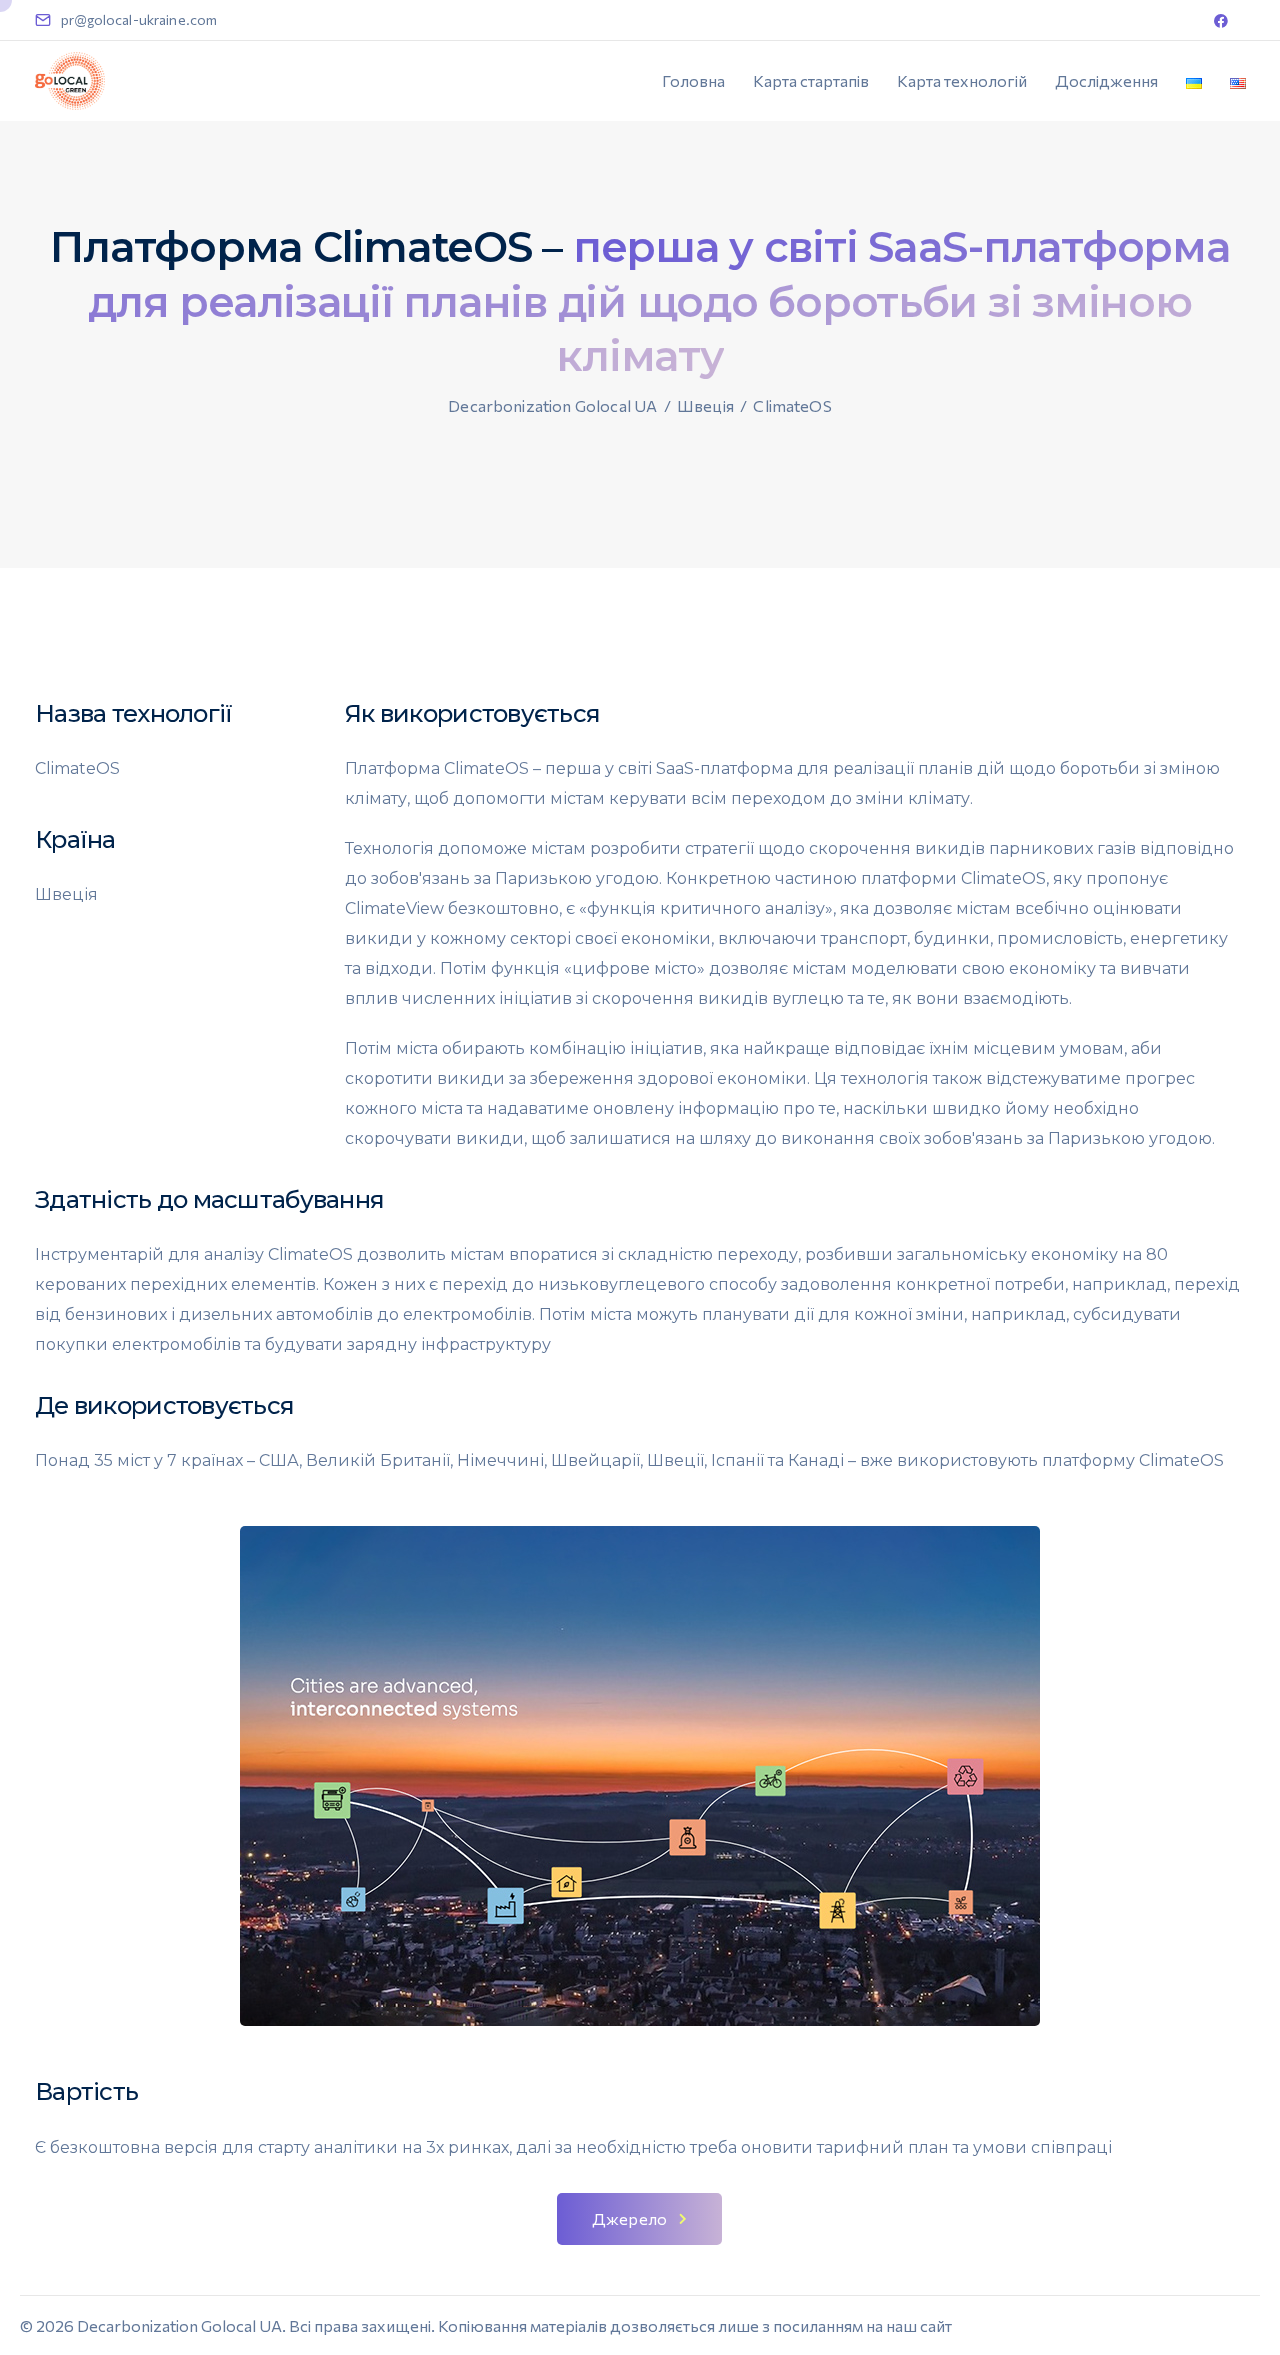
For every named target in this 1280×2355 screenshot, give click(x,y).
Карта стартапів (811, 80)
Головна (693, 80)
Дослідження (1106, 80)
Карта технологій (962, 80)
